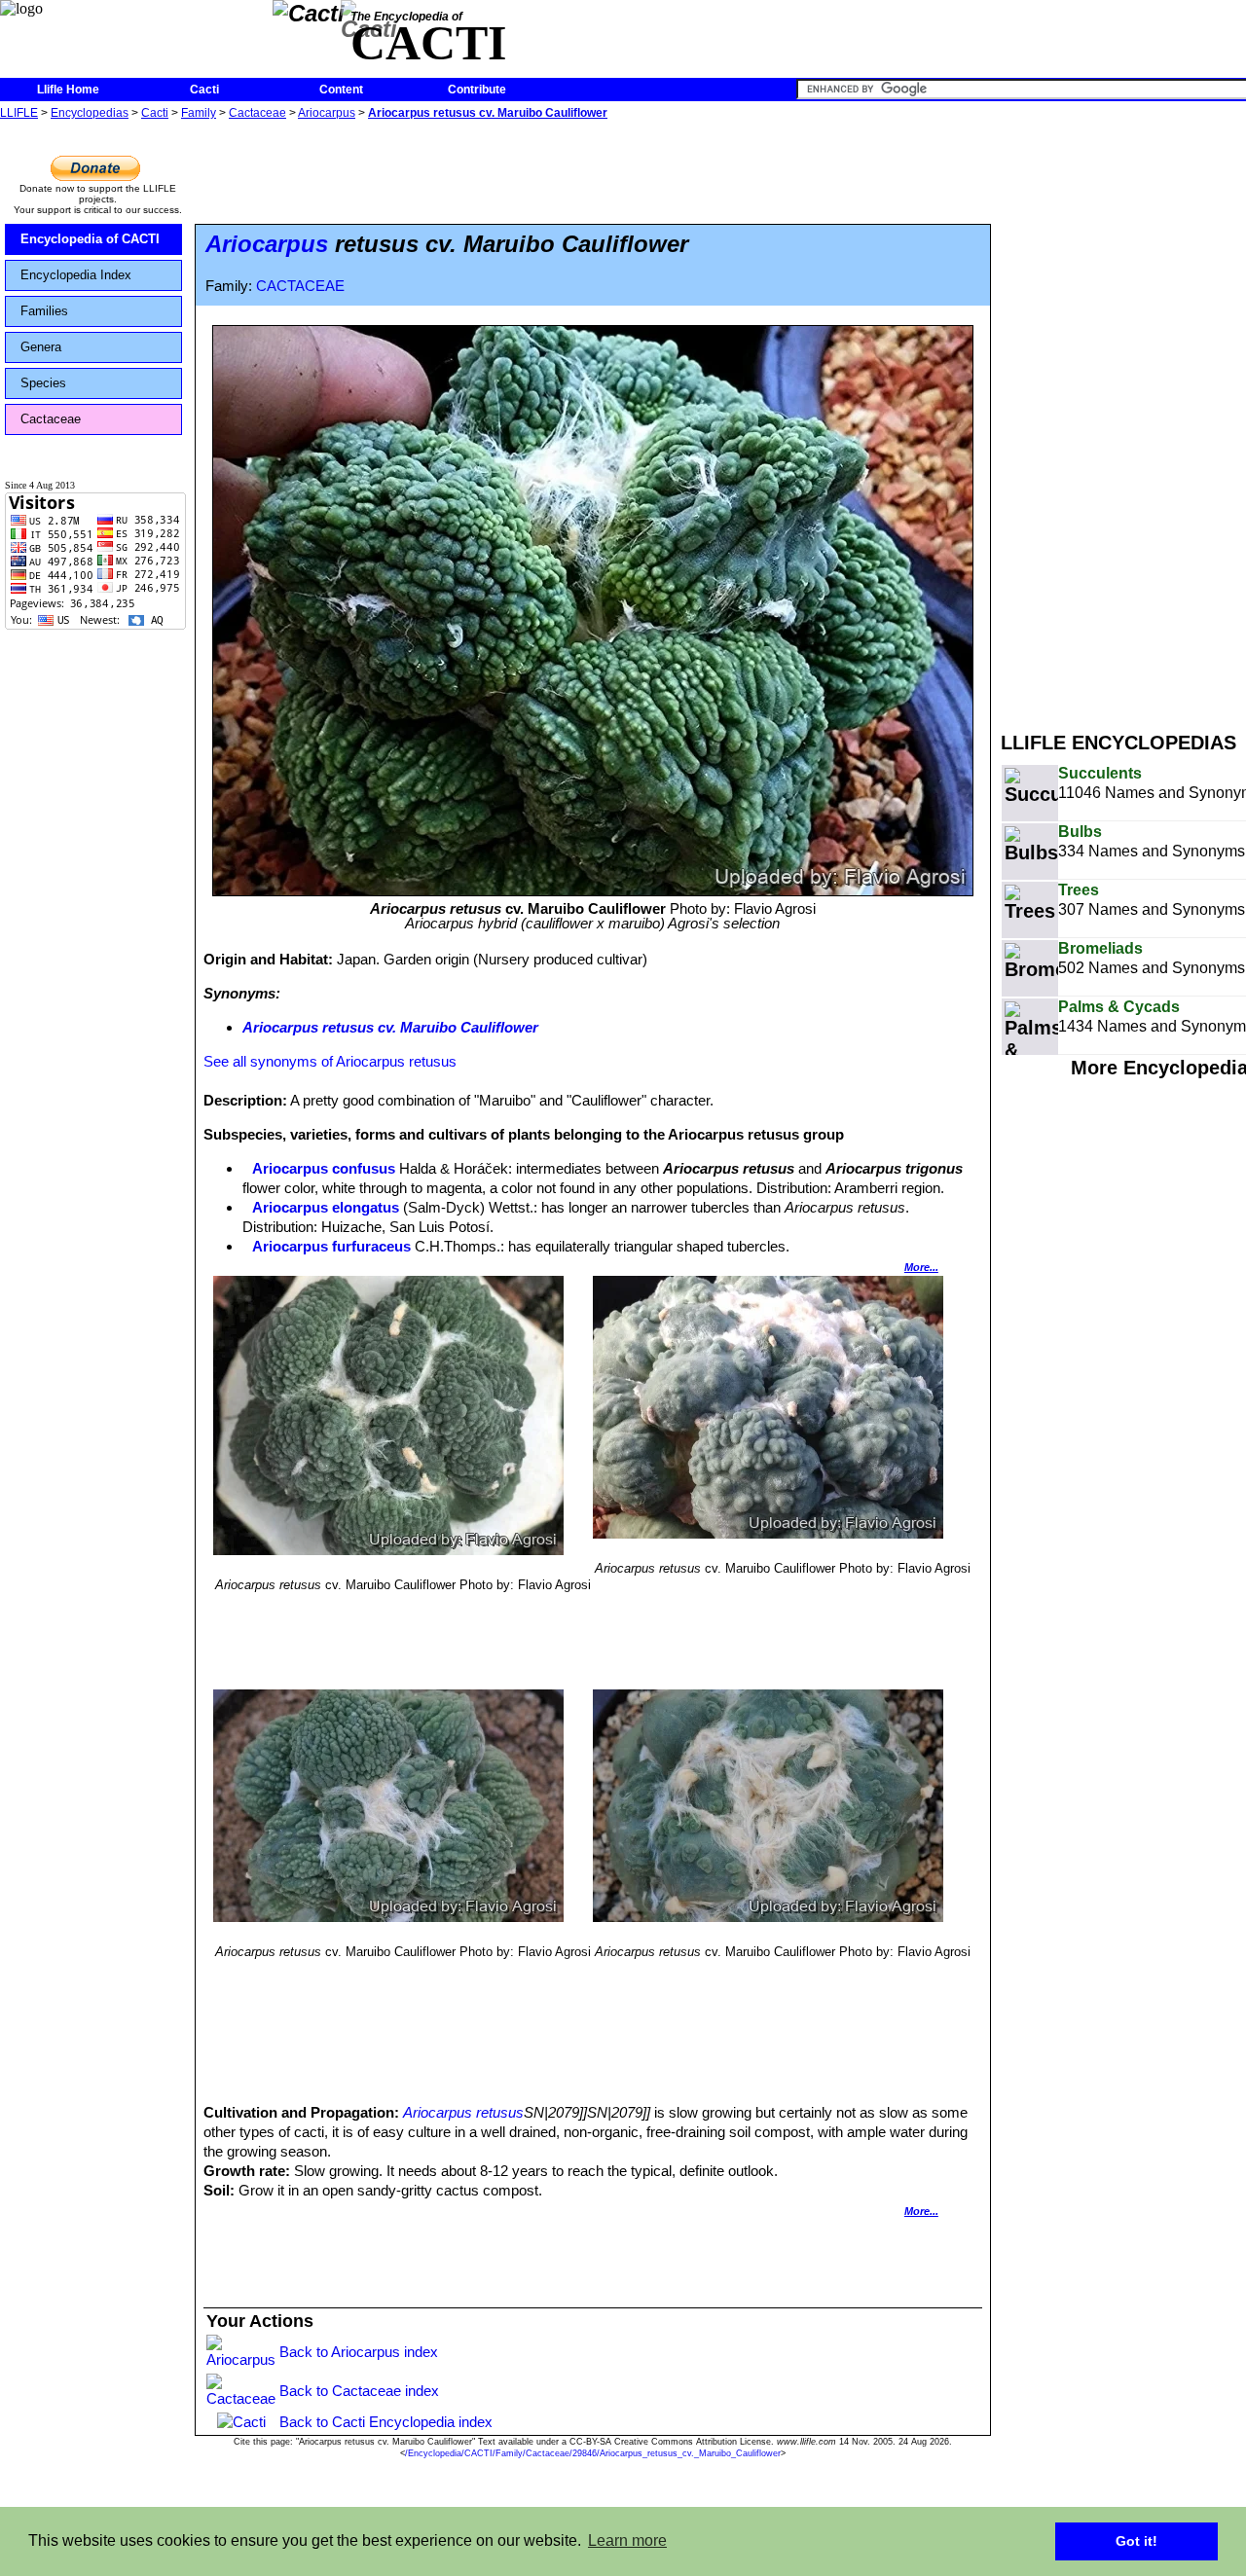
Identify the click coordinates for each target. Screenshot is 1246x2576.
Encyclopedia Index (76, 275)
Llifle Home (68, 90)
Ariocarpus (327, 113)
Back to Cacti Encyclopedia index (386, 2422)
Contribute (477, 90)
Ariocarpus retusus (463, 2112)
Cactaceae (257, 113)
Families (44, 311)
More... (921, 1267)
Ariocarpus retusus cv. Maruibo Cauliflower (488, 113)
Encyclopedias (90, 113)
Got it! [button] (1136, 2541)
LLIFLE (19, 113)
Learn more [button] (627, 2540)
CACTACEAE (300, 286)
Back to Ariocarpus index (359, 2352)
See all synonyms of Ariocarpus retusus (330, 1061)
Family (199, 113)
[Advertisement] (1123, 417)
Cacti (204, 90)
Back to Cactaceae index (359, 2391)
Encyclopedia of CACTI (90, 239)
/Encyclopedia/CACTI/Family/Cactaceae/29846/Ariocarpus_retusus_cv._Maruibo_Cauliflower (593, 2453)
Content (341, 90)
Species (43, 383)
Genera (41, 347)
